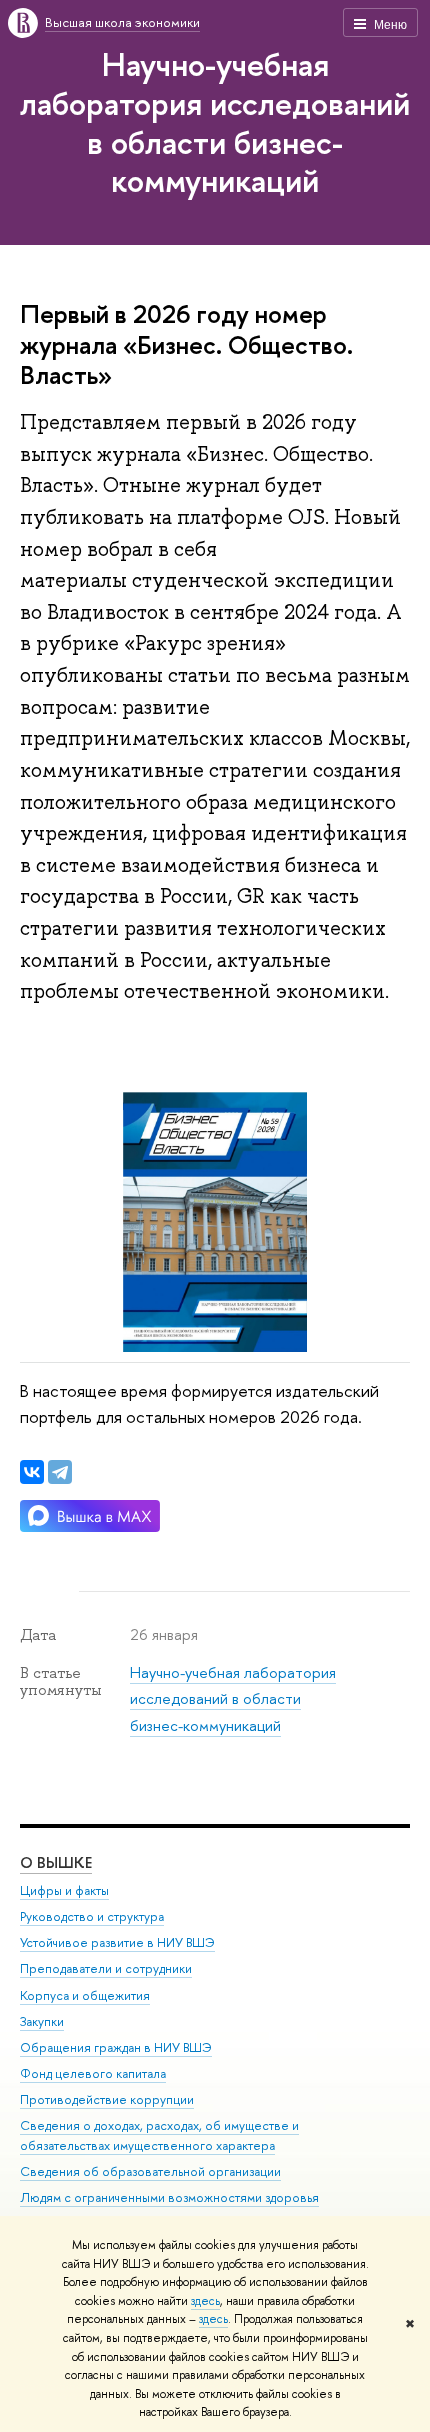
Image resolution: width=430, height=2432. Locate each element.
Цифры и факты (64, 1890)
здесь (205, 2301)
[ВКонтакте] (32, 1472)
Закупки (42, 2021)
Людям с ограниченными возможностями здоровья (169, 2197)
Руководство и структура (92, 1916)
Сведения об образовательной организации (150, 2171)
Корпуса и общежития (85, 1995)
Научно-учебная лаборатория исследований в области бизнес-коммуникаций (215, 122)
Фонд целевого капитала (93, 2073)
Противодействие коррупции (107, 2099)
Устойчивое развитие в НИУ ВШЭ (117, 1942)
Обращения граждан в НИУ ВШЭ (116, 2047)
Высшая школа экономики (122, 22)
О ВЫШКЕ (56, 1862)
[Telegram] (60, 1472)
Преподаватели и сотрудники (106, 1968)
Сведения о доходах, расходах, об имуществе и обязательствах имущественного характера (159, 2135)
